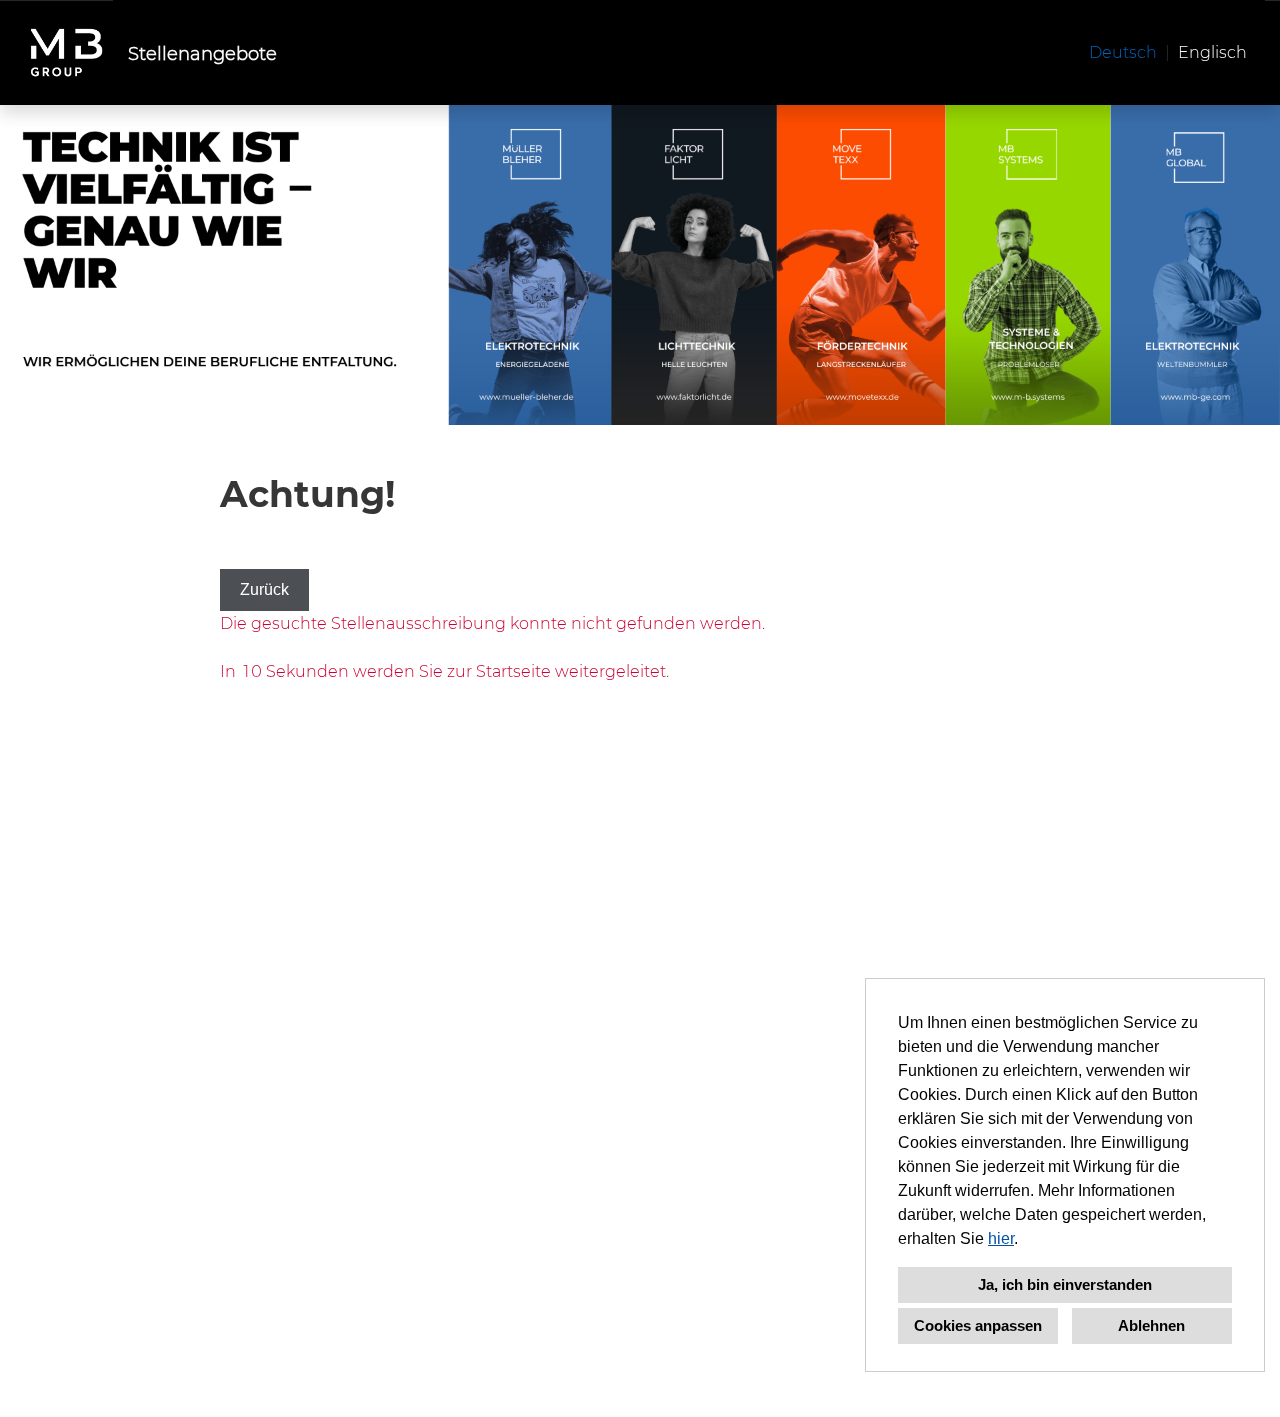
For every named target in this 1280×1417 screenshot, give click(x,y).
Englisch (1212, 51)
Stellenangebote (202, 53)
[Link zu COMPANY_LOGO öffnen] (66, 52)
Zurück (264, 589)
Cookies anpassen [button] (978, 1325)
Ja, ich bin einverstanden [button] (1065, 1284)
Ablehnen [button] (1151, 1325)
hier (1001, 1238)
